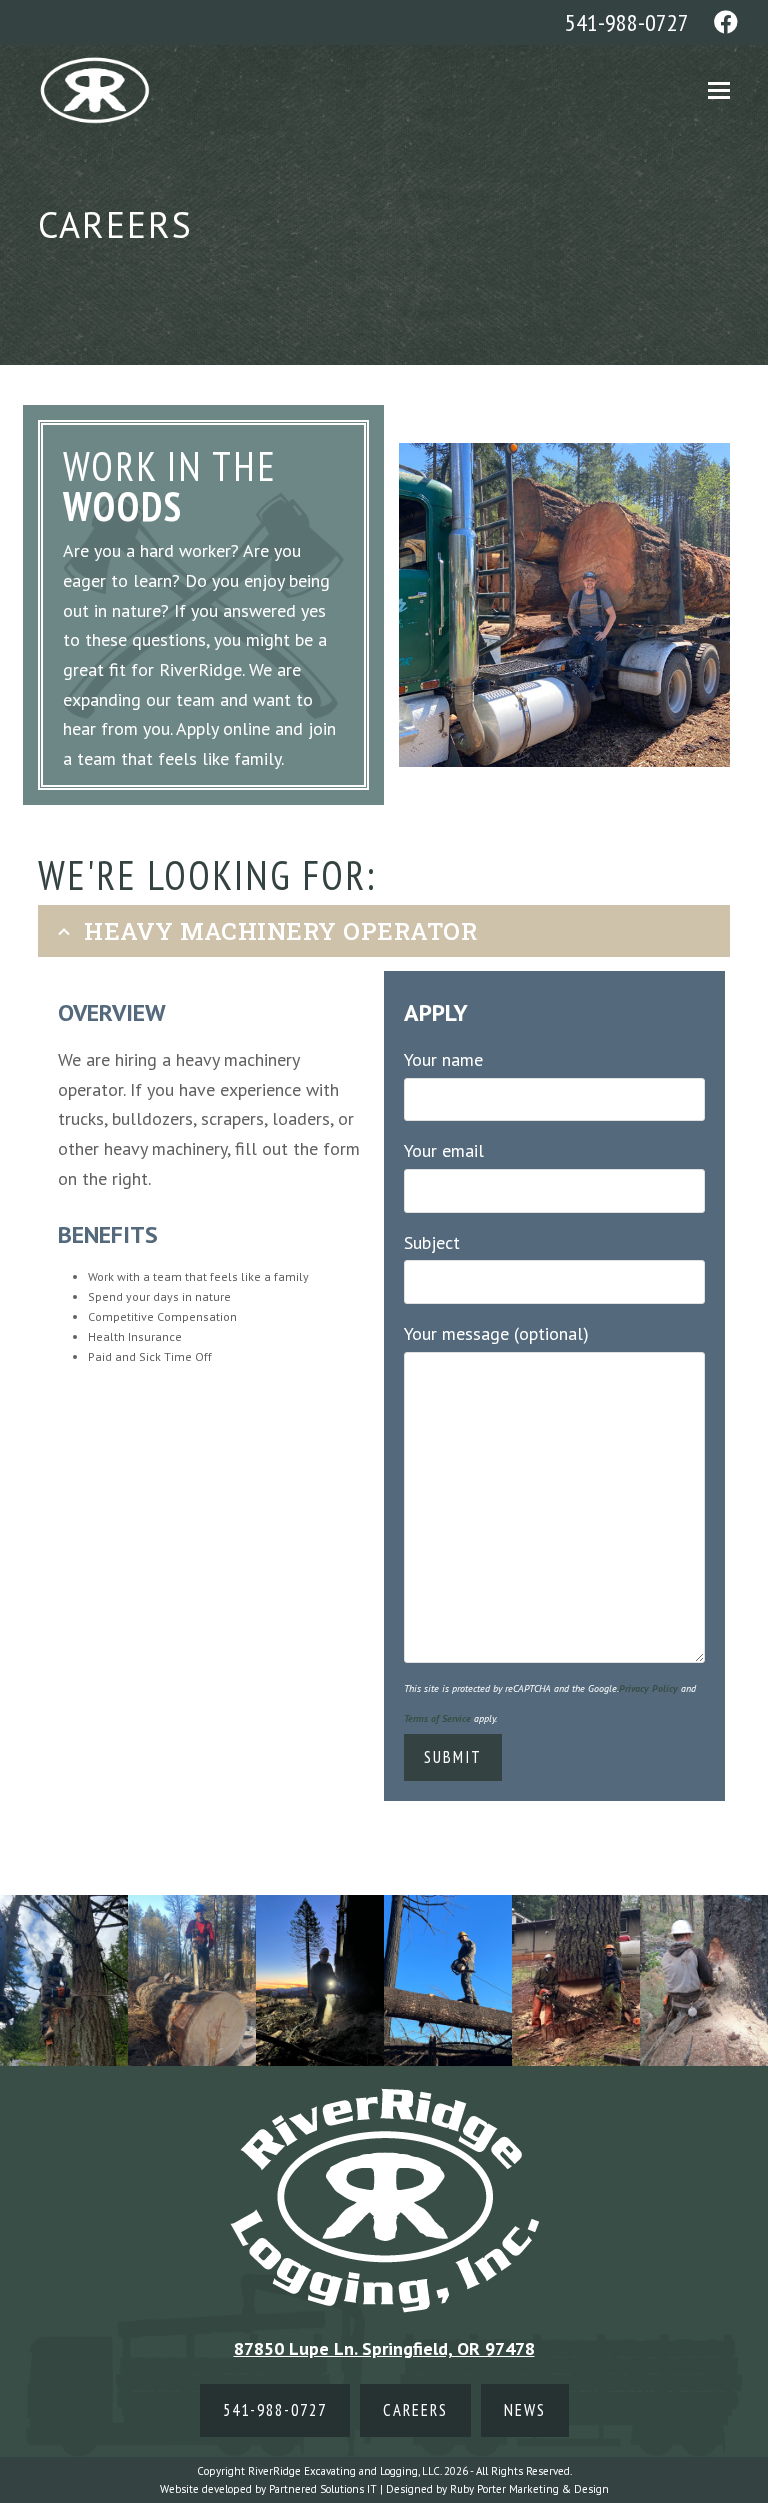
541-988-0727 (627, 22)
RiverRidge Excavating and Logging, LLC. (344, 2471)
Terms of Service (437, 1718)
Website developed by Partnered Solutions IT (268, 2489)
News (525, 2410)
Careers (415, 2410)
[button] (719, 90)
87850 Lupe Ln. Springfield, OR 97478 (384, 2348)
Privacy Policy (648, 1688)
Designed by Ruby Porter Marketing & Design (497, 2489)
